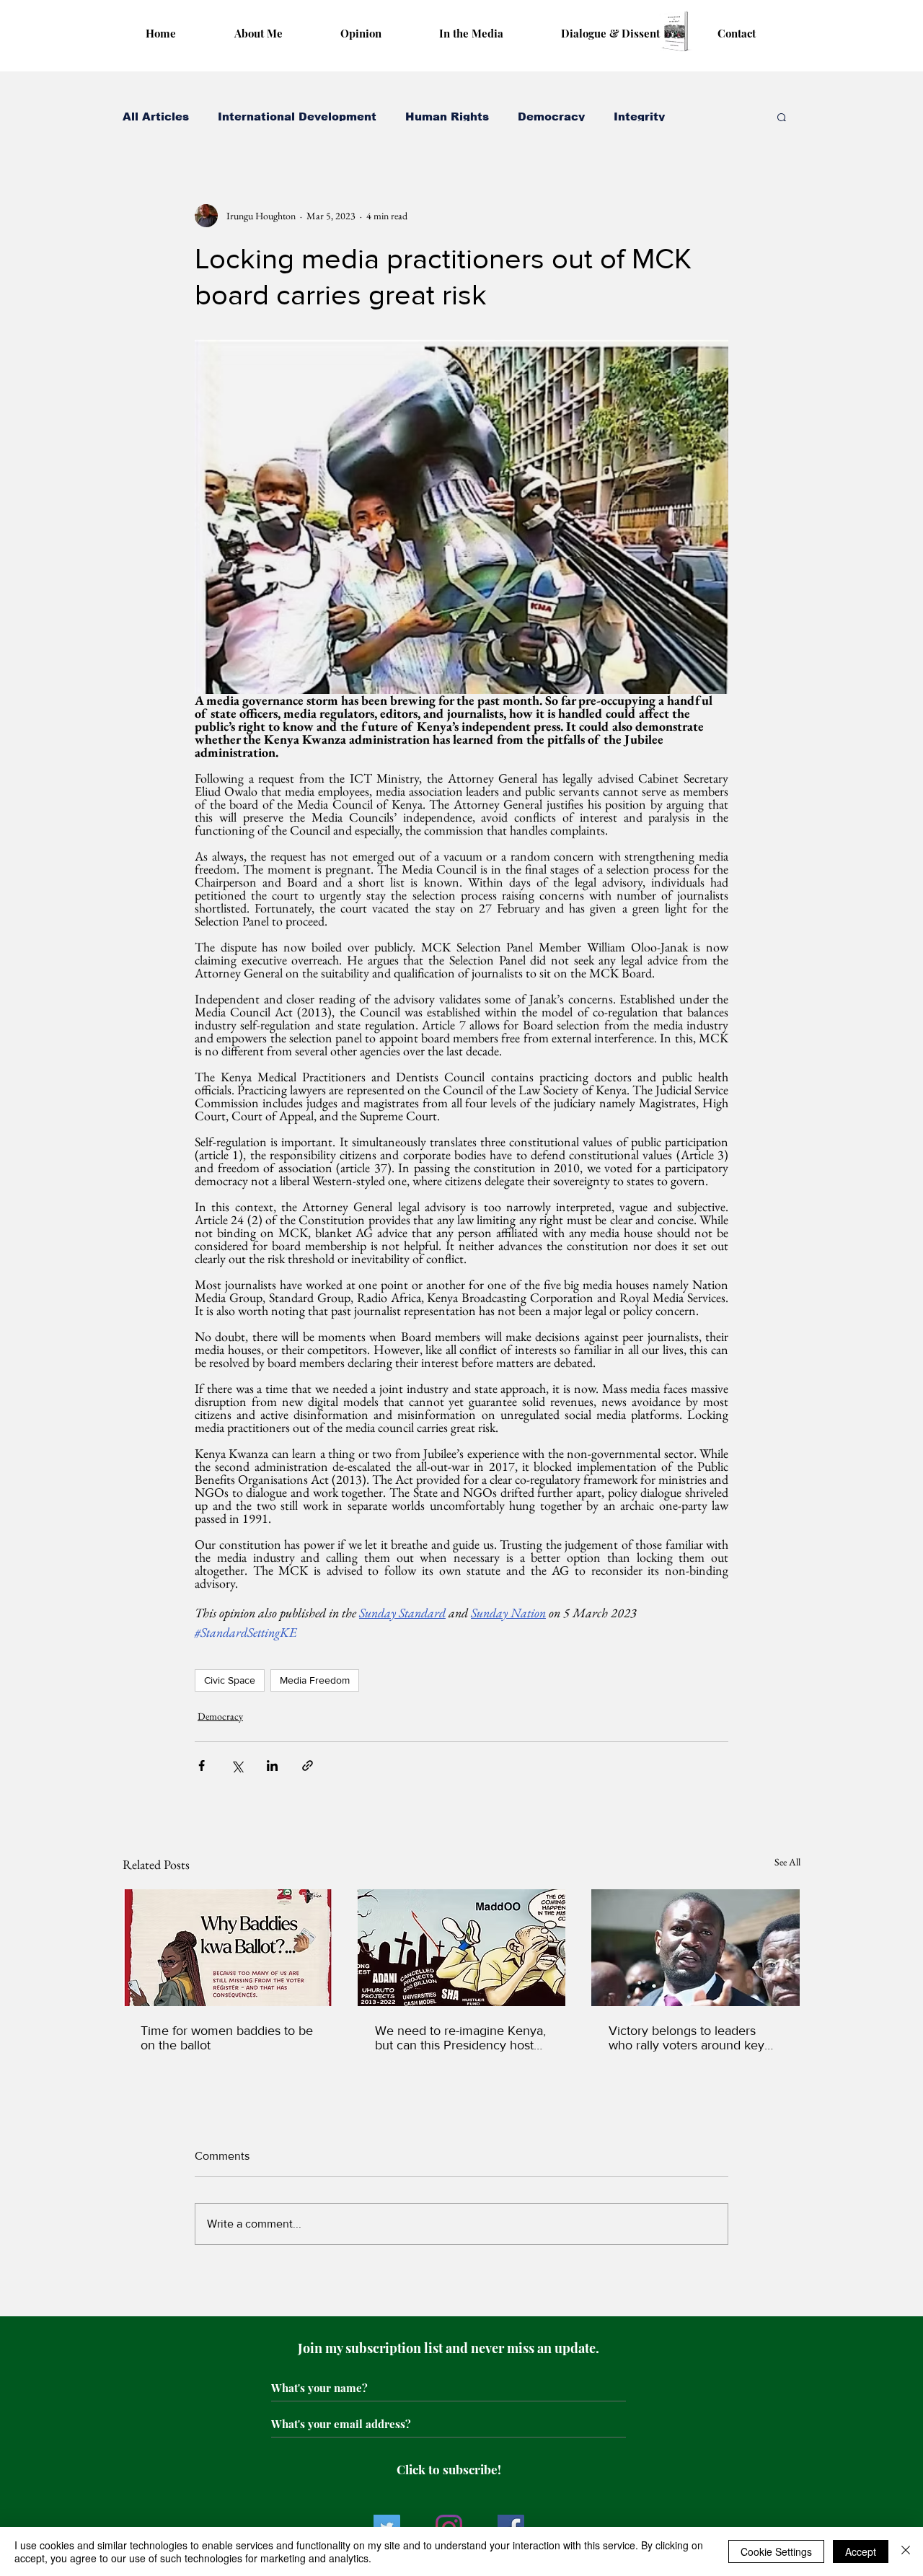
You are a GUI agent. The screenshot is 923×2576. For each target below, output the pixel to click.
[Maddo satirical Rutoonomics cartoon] (462, 1948)
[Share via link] (308, 1766)
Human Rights (447, 117)
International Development (297, 117)
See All (787, 1862)
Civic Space (230, 1680)
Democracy (551, 117)
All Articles (156, 117)
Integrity (639, 117)
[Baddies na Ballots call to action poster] (228, 1948)
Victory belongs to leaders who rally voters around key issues (686, 2038)
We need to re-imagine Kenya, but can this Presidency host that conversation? (460, 2038)
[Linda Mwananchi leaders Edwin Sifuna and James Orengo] (695, 1948)
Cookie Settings (776, 2551)
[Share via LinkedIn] (272, 1766)
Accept (861, 2551)
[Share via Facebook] (202, 1766)
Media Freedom (315, 1680)
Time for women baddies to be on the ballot (227, 2038)
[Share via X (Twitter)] (237, 1766)
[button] (782, 117)
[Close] (906, 2551)
